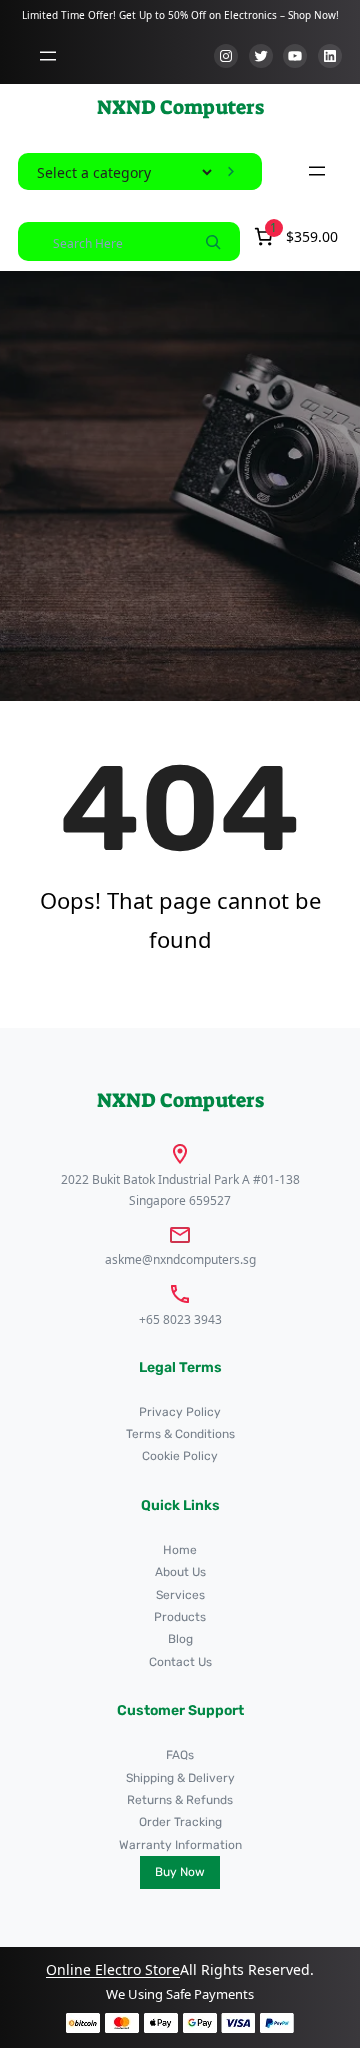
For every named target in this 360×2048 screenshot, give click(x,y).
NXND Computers (180, 107)
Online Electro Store (113, 1969)
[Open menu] (48, 56)
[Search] (213, 241)
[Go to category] (231, 172)
